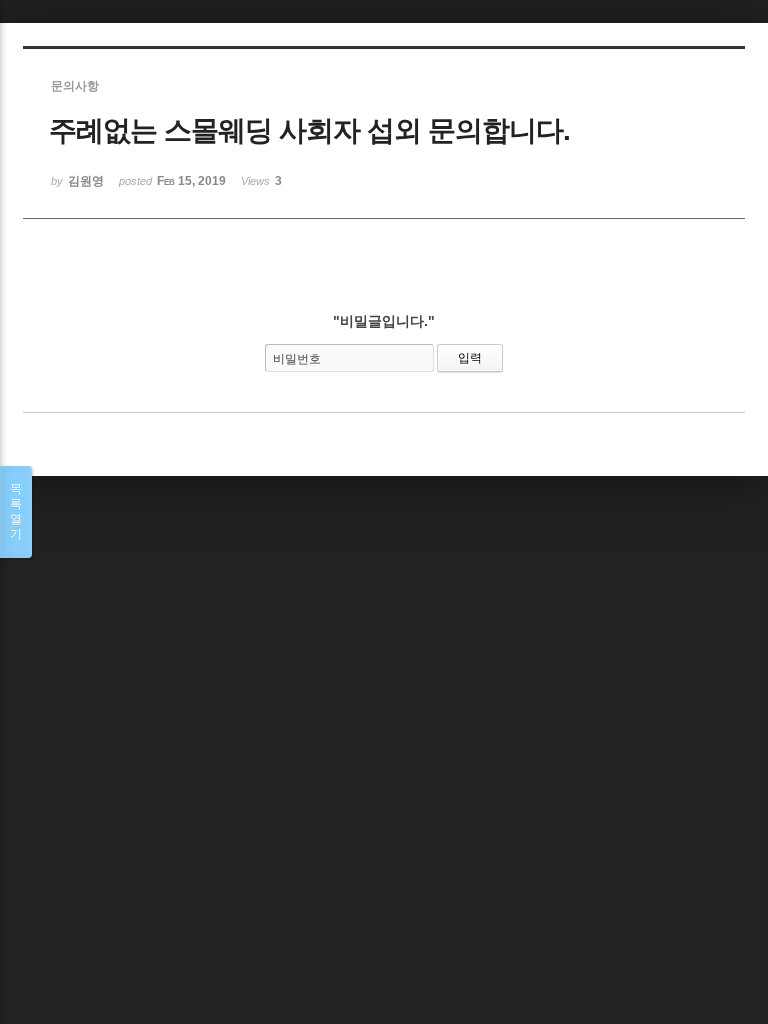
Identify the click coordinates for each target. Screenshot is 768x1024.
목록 (16, 511)
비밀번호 (297, 359)
